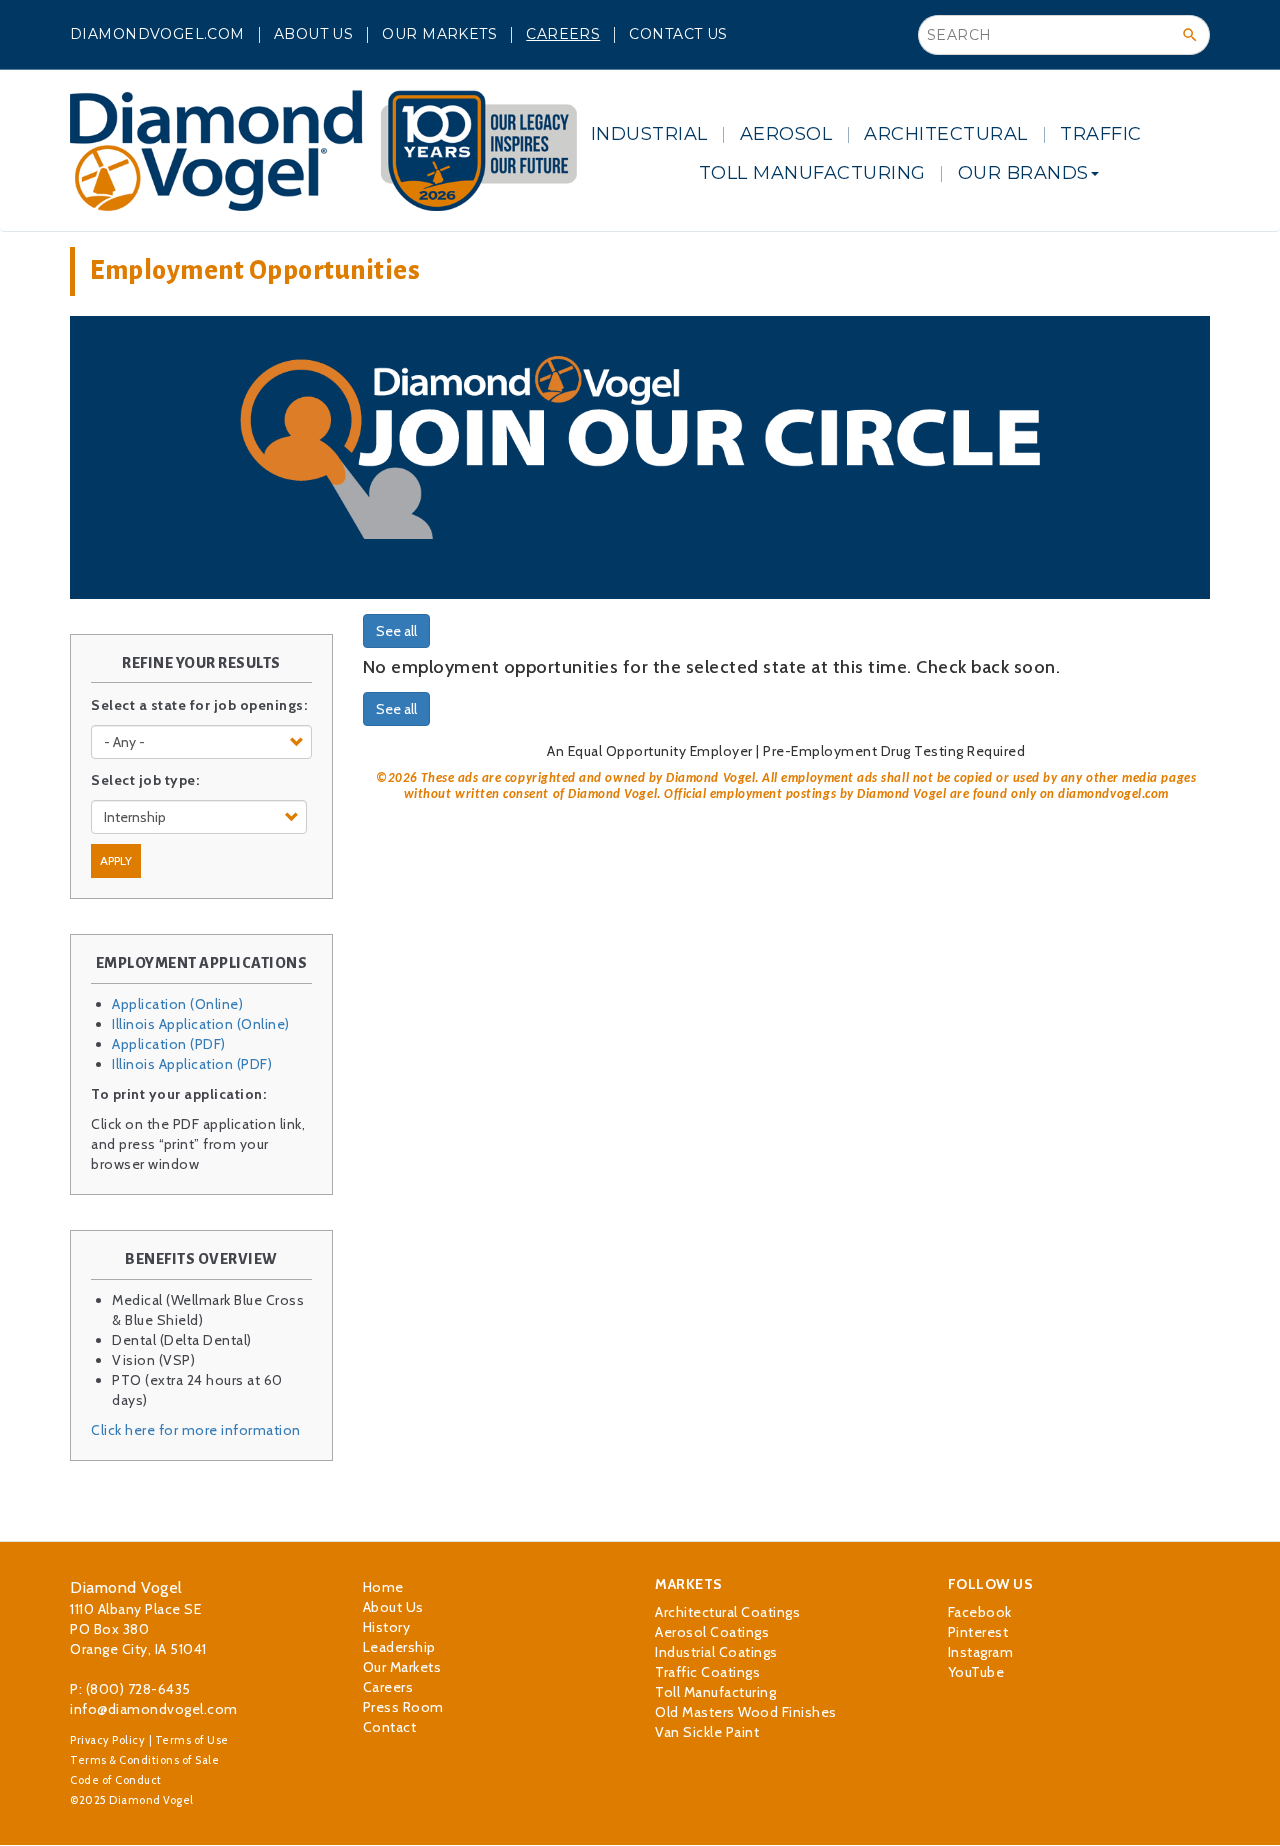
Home (383, 1587)
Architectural (946, 134)
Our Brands (1023, 173)
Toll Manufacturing (812, 173)
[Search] (1190, 35)
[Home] (323, 150)
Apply (116, 860)
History (387, 1627)
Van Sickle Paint (707, 1732)
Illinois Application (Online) (201, 1024)
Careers (563, 34)
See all (396, 631)
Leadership (399, 1647)
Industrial (649, 134)
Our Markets (439, 34)
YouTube (976, 1672)
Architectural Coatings (727, 1612)
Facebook (980, 1612)
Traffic (1101, 134)
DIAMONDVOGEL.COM (157, 34)
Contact (390, 1727)
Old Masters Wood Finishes (746, 1712)
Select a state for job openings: (199, 705)
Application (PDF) (169, 1044)
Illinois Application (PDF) (192, 1064)
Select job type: (145, 780)
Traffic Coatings (707, 1672)
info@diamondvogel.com (154, 1709)
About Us (313, 34)
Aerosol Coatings (712, 1632)
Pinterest (978, 1632)
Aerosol (786, 134)
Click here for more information (196, 1430)
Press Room (403, 1707)
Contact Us (678, 34)
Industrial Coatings (716, 1652)
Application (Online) (177, 1004)
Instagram (981, 1652)
